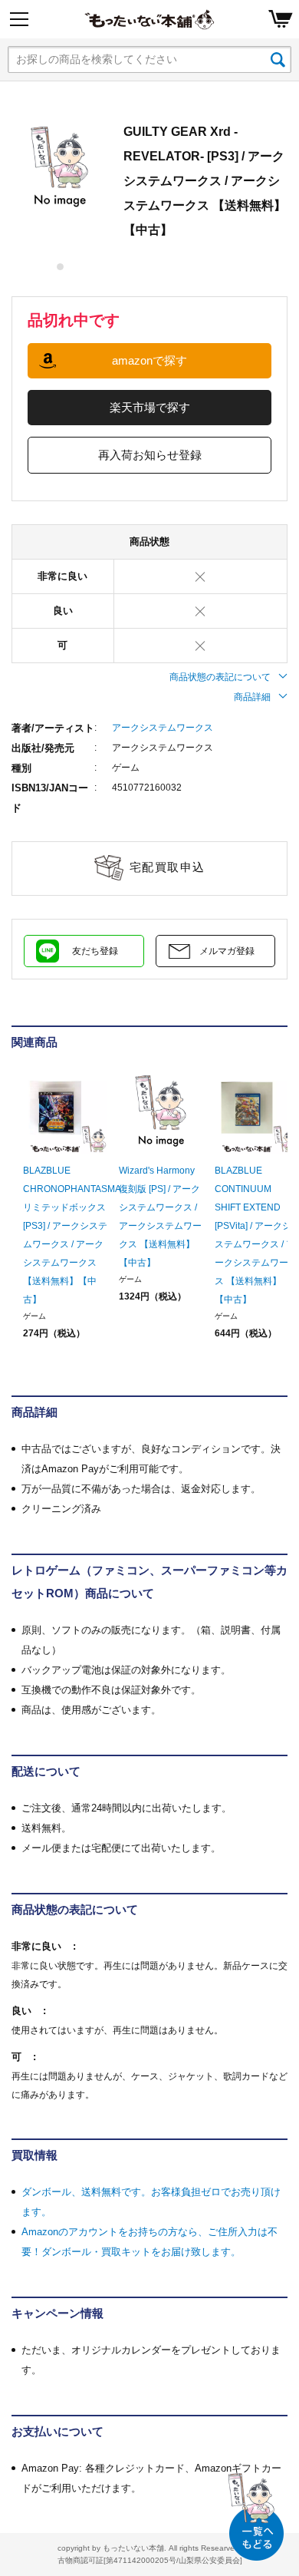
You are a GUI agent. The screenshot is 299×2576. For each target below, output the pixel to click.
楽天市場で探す (150, 407)
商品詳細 (252, 697)
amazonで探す (149, 360)
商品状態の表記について (220, 677)
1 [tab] (61, 267)
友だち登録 (95, 951)
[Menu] (19, 19)
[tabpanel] (60, 167)
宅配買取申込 (168, 867)
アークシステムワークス (163, 728)
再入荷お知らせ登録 (150, 455)
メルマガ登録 (227, 951)
